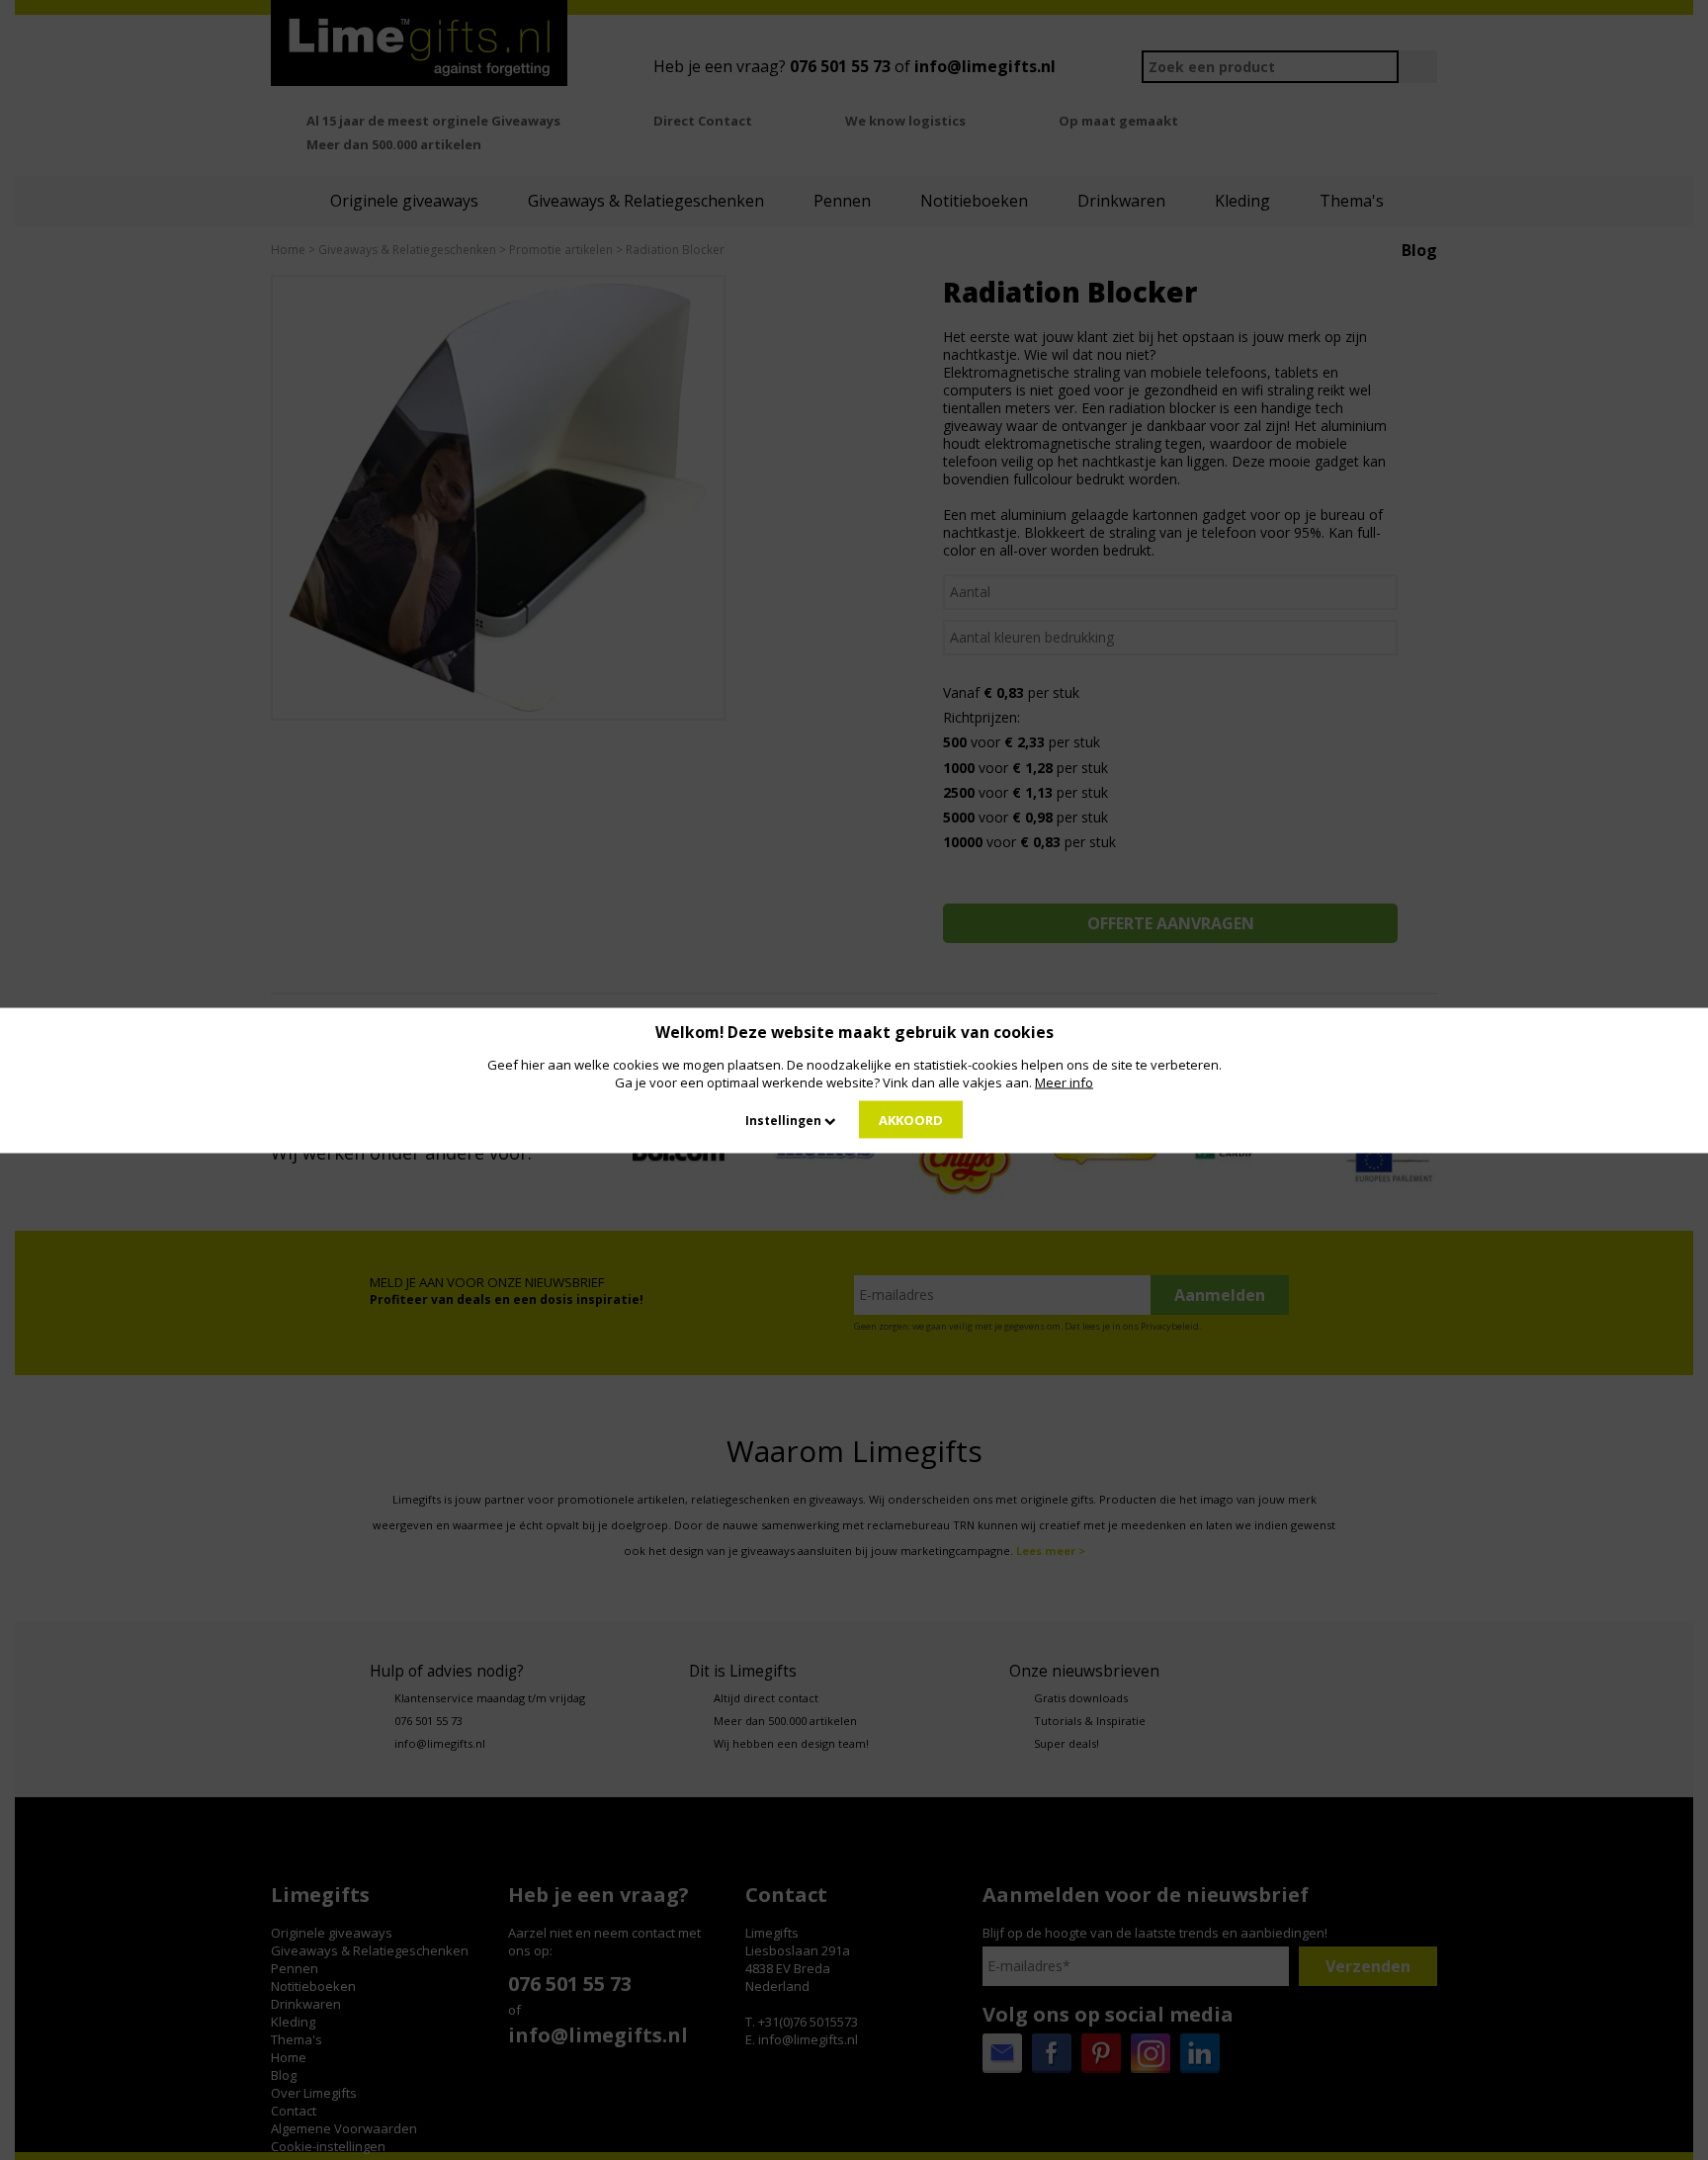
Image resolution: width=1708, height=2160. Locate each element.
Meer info (1064, 1081)
